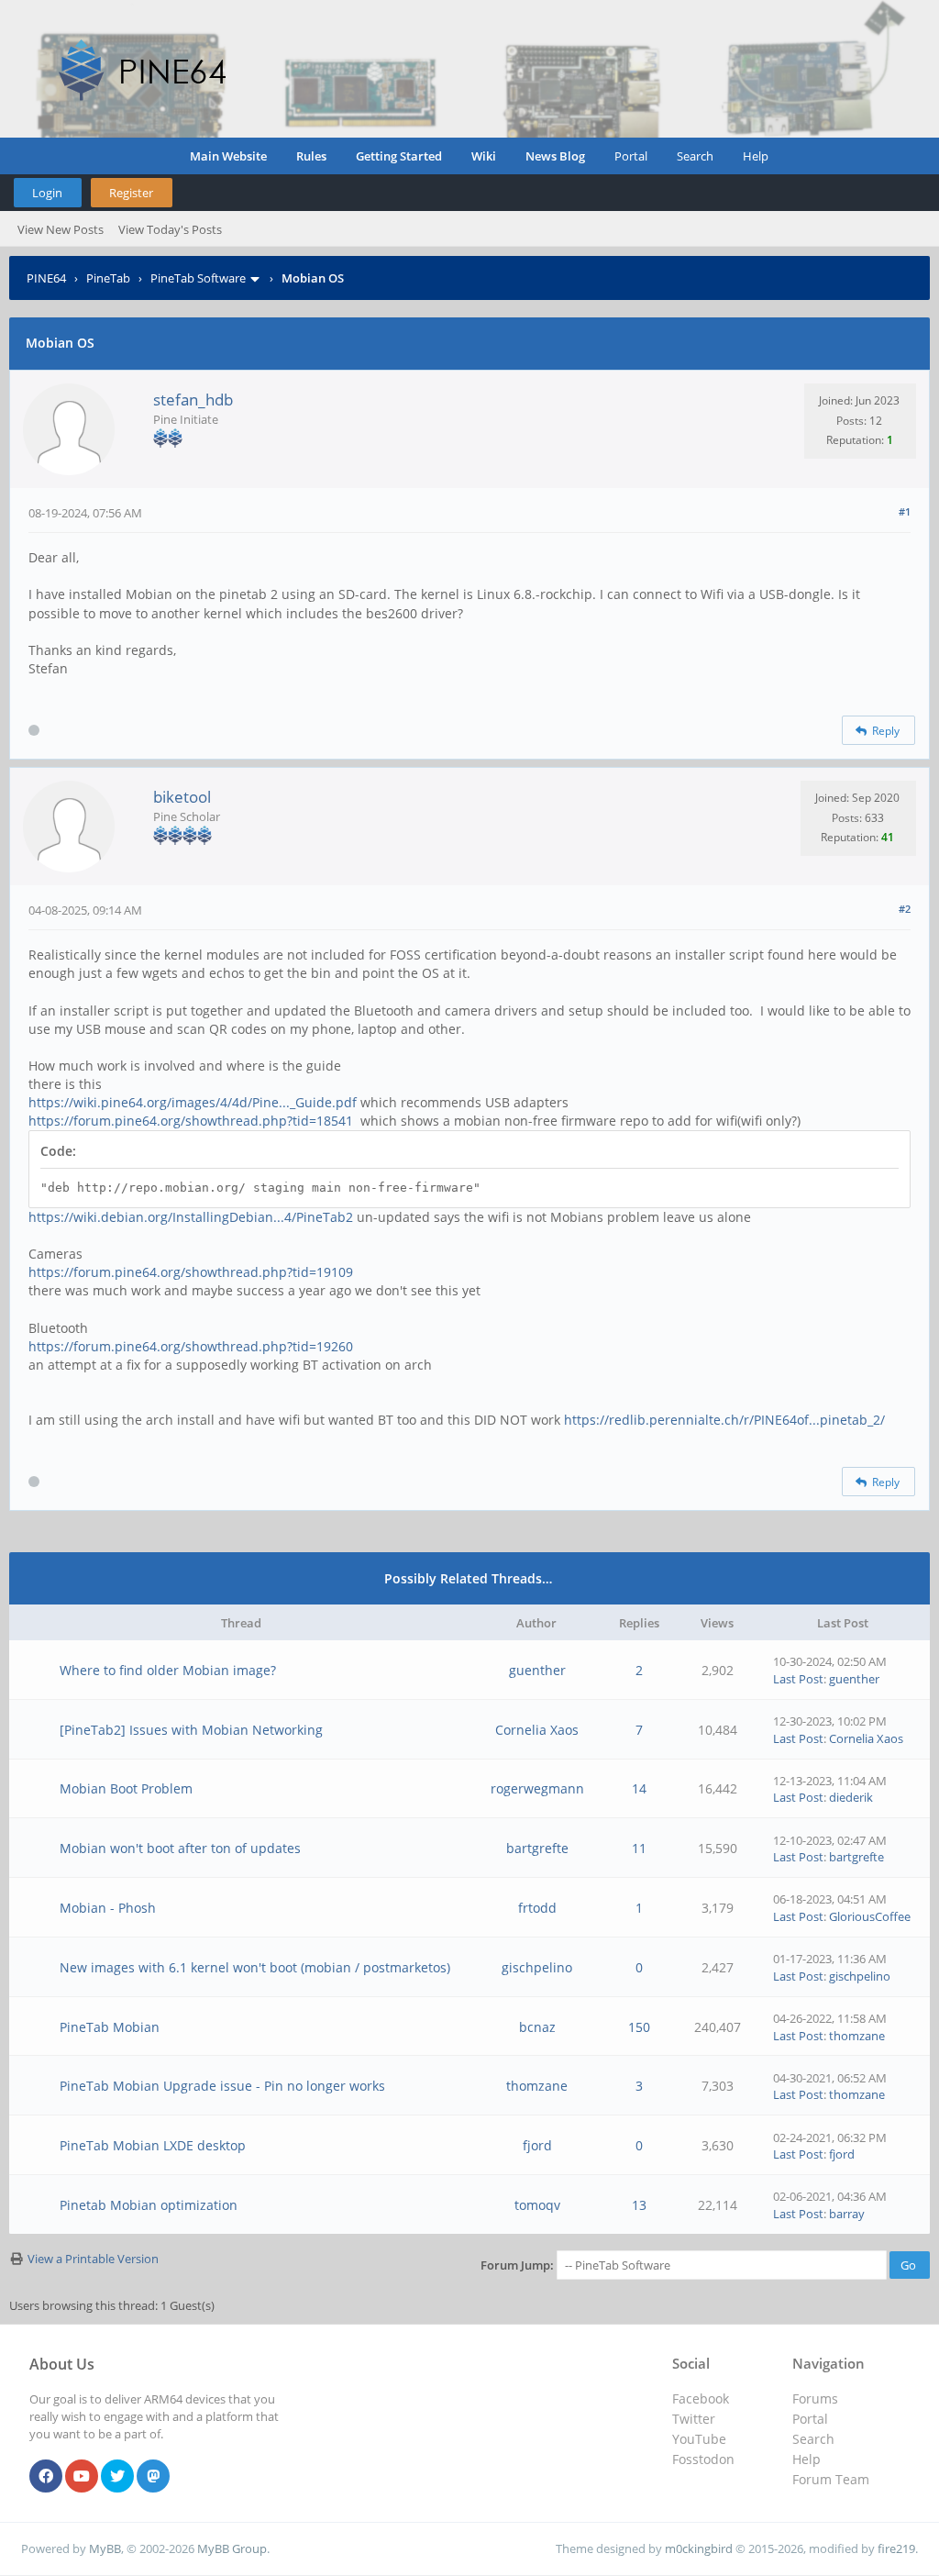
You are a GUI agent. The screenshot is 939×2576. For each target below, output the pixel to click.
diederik (851, 1797)
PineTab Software (198, 278)
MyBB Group (232, 2548)
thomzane (857, 2036)
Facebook (701, 2398)
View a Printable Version (93, 2259)
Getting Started (399, 156)
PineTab (108, 278)
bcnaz (537, 2027)
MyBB (105, 2548)
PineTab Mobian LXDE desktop (153, 2145)
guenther (537, 1670)
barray (847, 2214)
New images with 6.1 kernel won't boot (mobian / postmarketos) (255, 1967)
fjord (537, 2145)
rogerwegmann (537, 1788)
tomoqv (537, 2205)
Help (756, 156)
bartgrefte (537, 1848)
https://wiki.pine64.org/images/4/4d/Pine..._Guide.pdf (193, 1102)
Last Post (798, 1679)
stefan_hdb (193, 400)
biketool (182, 797)
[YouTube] (82, 2477)
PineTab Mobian (110, 2027)
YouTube (699, 2439)
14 (639, 1788)
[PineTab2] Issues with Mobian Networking (191, 1730)
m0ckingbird (699, 2548)
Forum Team (831, 2479)
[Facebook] (46, 2477)
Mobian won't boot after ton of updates (180, 1848)
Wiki (484, 156)
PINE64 (46, 278)
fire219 (896, 2548)
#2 (905, 909)
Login (47, 193)
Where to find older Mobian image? (168, 1670)
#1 (905, 511)
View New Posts (61, 229)
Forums (815, 2398)
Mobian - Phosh (108, 1908)
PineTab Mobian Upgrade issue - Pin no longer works (222, 2086)
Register (131, 193)
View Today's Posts (170, 229)
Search (695, 156)
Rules (311, 156)
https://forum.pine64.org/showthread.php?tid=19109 (191, 1272)
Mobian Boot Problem (126, 1788)
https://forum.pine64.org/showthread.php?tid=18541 (191, 1121)
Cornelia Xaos (537, 1730)
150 (639, 2027)
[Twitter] (117, 2477)
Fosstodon (703, 2459)
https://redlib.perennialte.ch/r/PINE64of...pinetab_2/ (724, 1420)
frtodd (537, 1908)
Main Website (228, 156)
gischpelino (537, 1967)
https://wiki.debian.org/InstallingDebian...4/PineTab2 (191, 1217)
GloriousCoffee (870, 1916)
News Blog (555, 156)
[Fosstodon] (153, 2477)
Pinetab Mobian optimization (149, 2205)
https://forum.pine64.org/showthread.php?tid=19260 (191, 1346)
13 (639, 2205)
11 (639, 1848)
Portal (631, 156)
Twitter (694, 2419)
